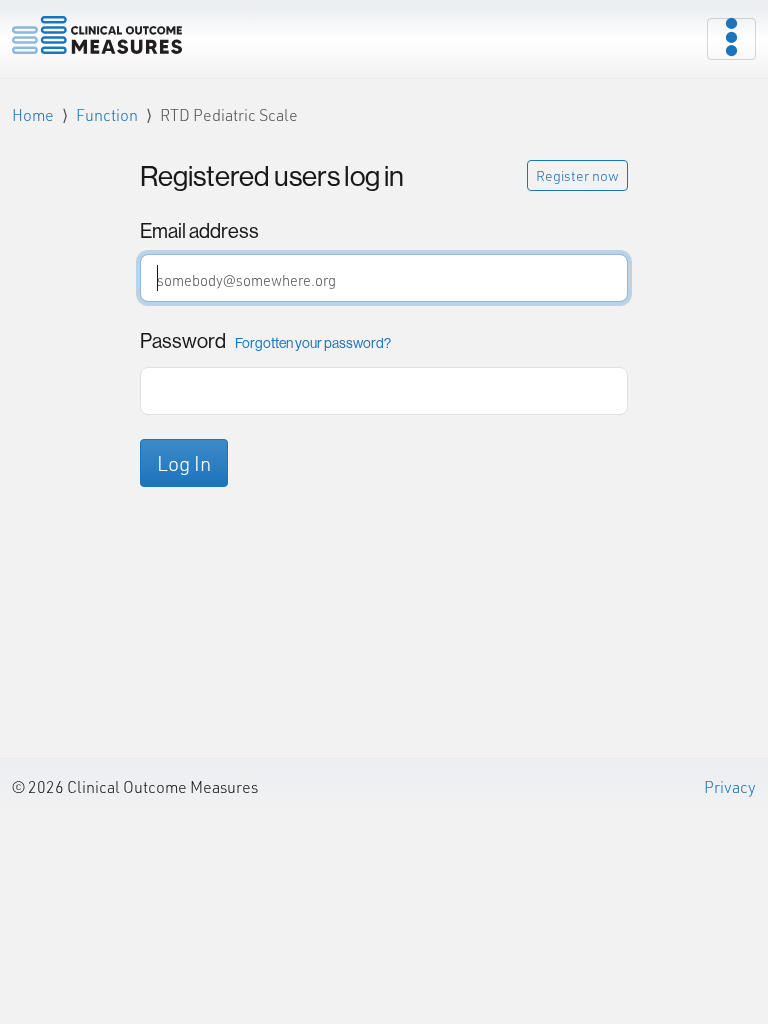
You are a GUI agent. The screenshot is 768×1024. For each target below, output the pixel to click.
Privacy (730, 786)
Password (265, 340)
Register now (577, 175)
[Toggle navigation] (731, 39)
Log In (184, 463)
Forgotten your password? (313, 343)
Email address (199, 230)
